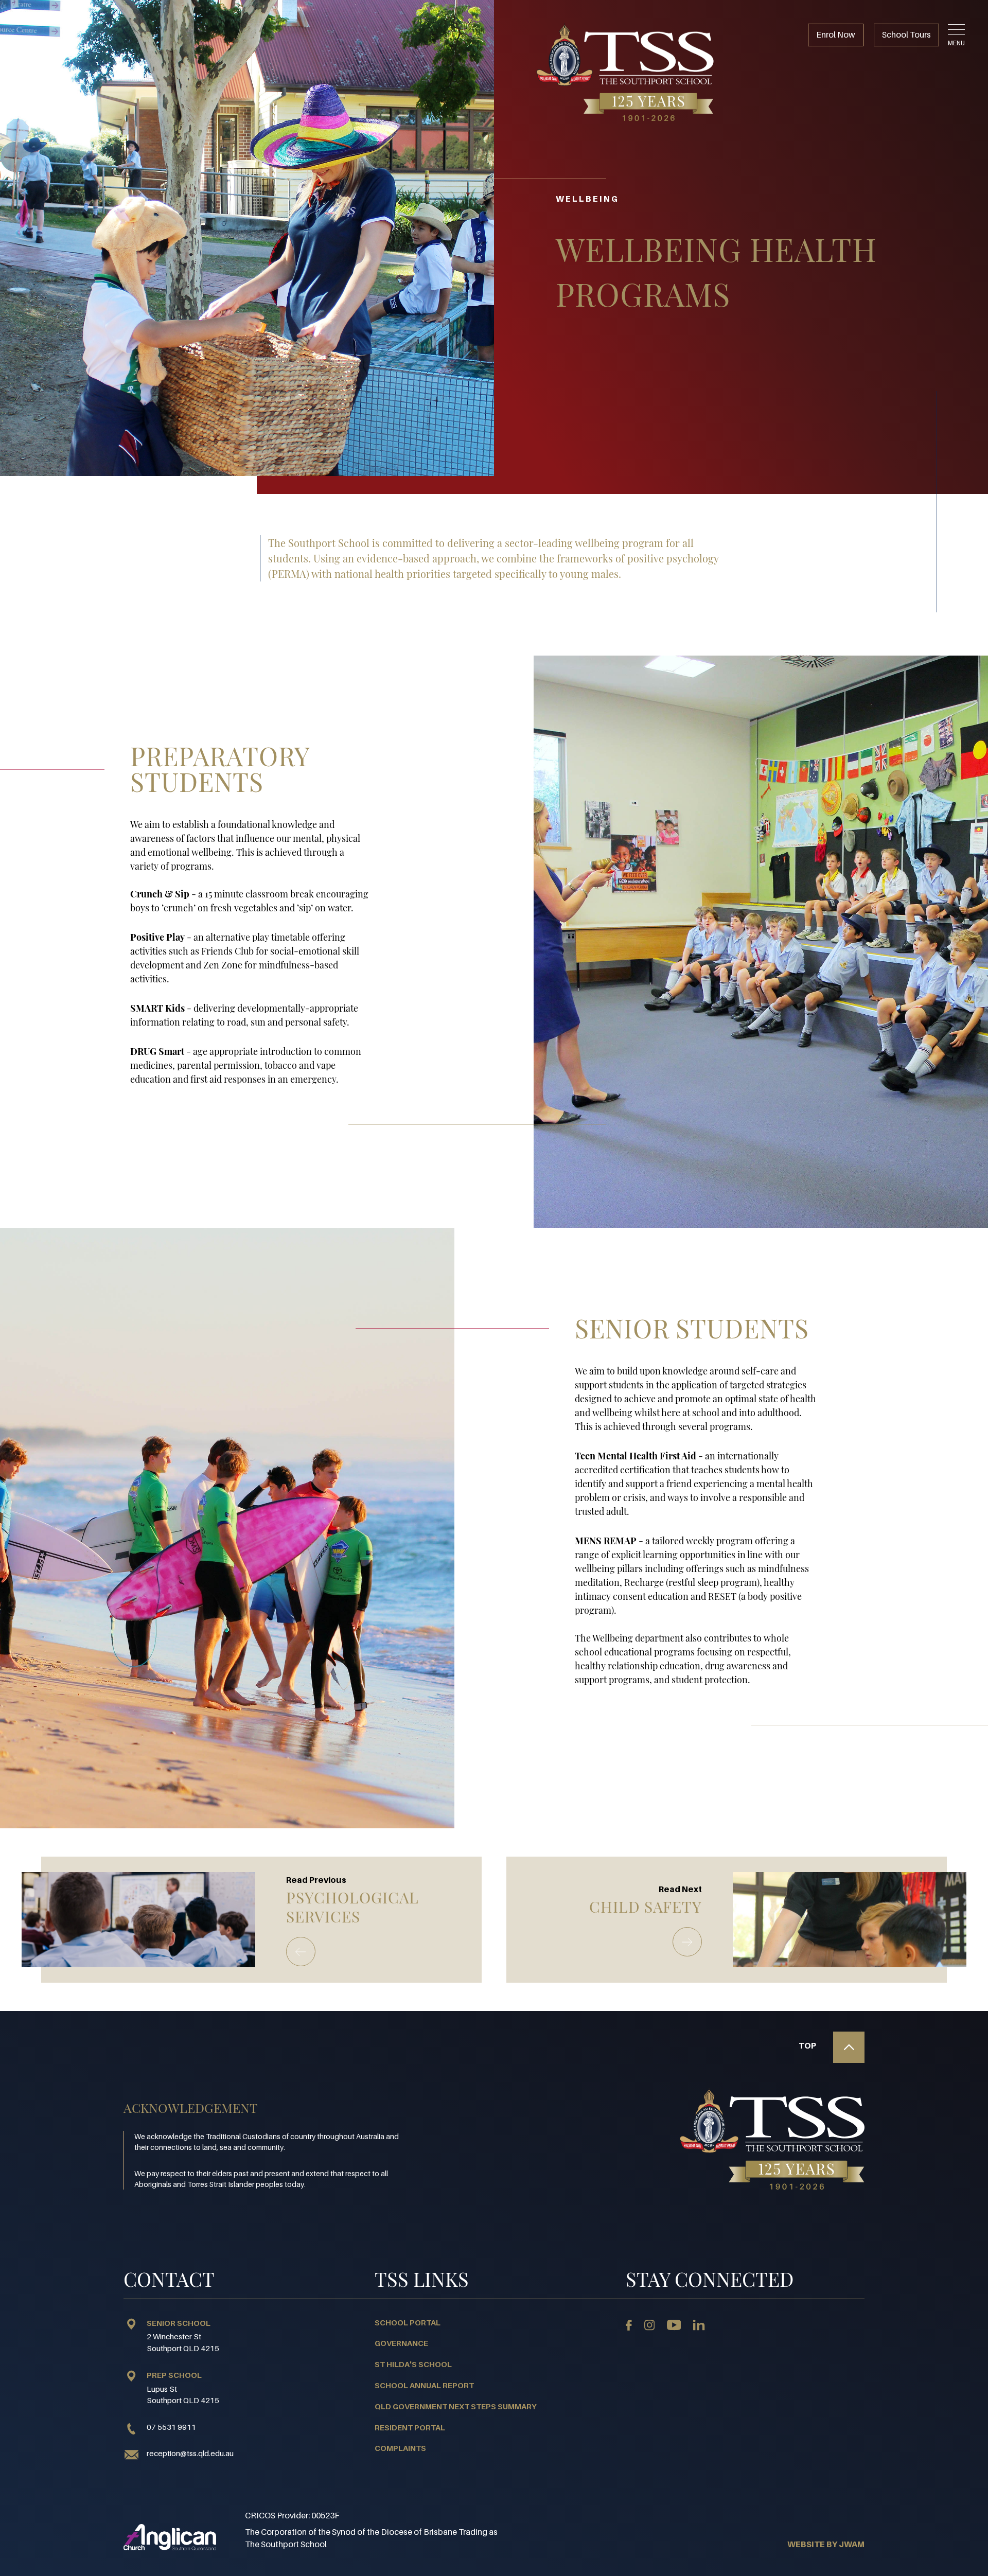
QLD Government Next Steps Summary (456, 2406)
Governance (401, 2343)
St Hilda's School (413, 2364)
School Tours (906, 34)
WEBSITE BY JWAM (826, 2544)
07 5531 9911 (171, 2427)
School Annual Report (424, 2385)
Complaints (400, 2448)
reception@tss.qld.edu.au (190, 2453)
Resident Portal (410, 2427)
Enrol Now (836, 34)
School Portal (408, 2322)
